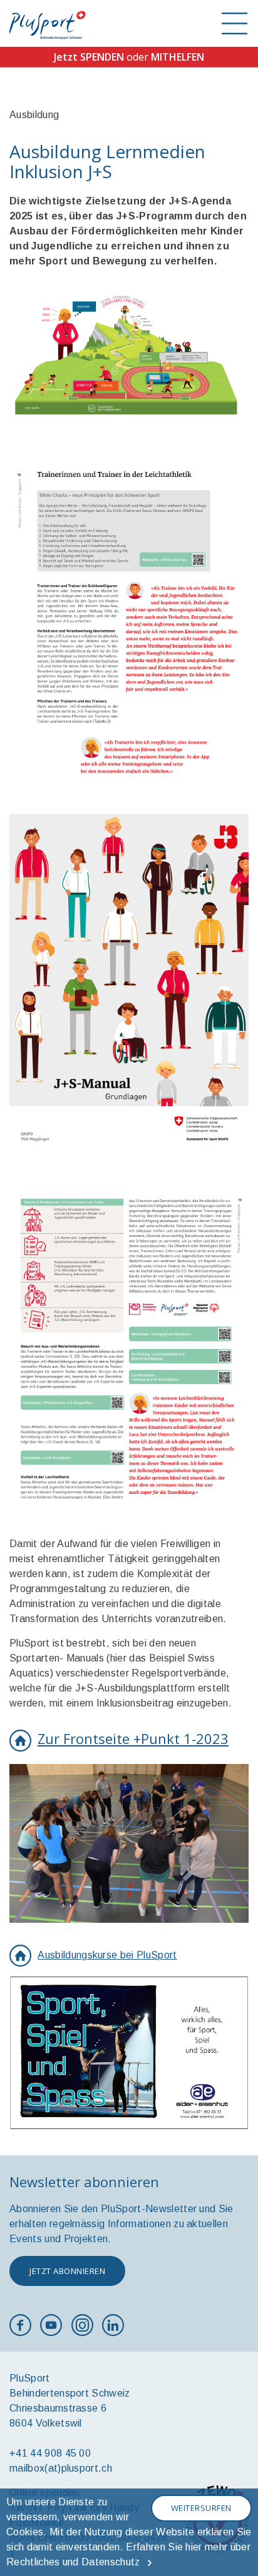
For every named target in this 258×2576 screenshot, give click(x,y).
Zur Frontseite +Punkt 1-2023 (133, 1738)
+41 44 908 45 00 (50, 2453)
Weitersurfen (201, 2508)
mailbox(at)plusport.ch (61, 2468)
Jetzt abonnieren (67, 2271)
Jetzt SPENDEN (89, 57)
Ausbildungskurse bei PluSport (107, 1955)
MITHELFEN (178, 57)
